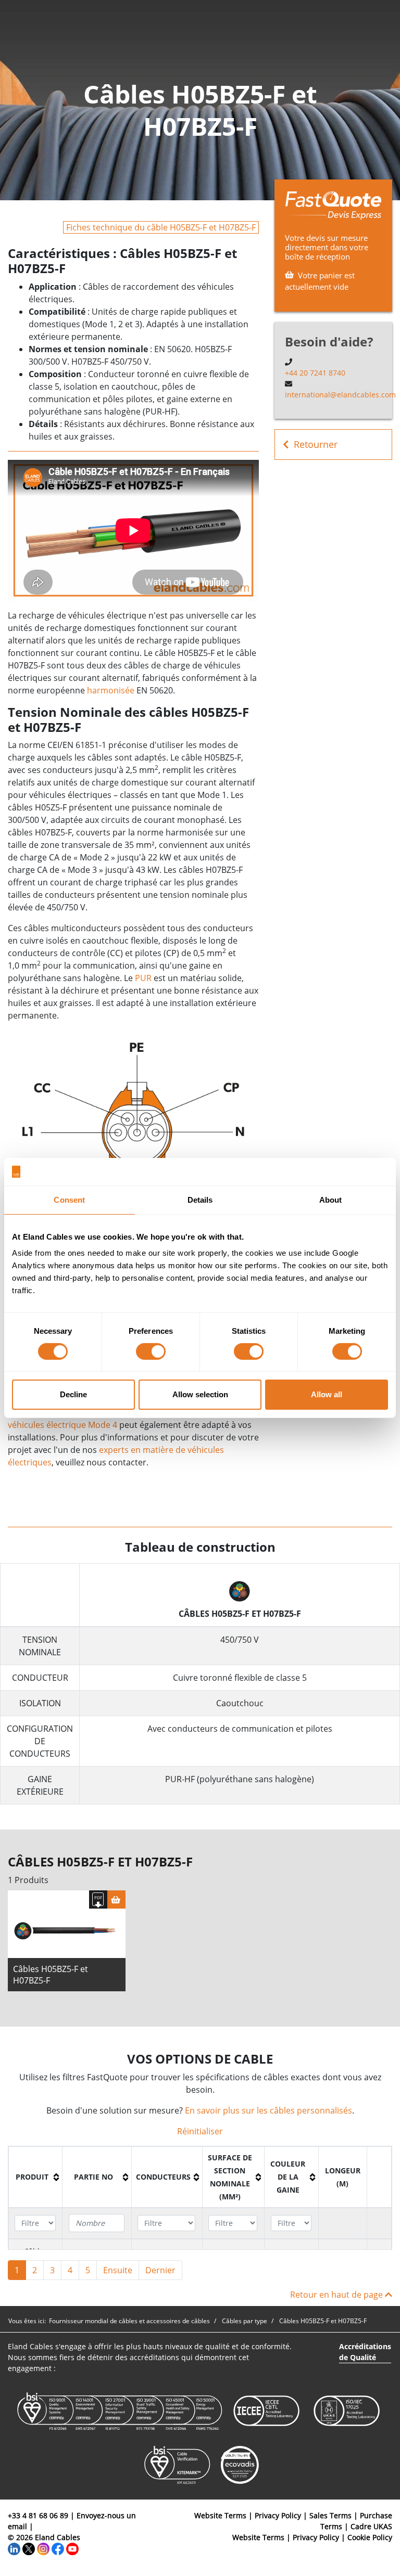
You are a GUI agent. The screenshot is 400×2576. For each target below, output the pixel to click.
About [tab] (331, 1199)
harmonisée (111, 690)
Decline (73, 1394)
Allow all (327, 1394)
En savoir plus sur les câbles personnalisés (268, 2110)
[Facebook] (58, 2548)
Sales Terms (330, 2515)
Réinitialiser (200, 2131)
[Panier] (116, 1899)
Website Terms (220, 2515)
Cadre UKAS (371, 2526)
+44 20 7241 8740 (315, 373)
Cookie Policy (370, 2537)
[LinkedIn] (14, 2548)
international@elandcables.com (340, 395)
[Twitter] (29, 2548)
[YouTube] (72, 2548)
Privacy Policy (278, 2515)
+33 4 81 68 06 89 (38, 2515)
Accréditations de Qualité (365, 2352)
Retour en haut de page (337, 2295)
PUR (143, 978)
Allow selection (200, 1394)
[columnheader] (36, 2177)
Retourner (316, 444)
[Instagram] (43, 2548)
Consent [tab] (69, 1199)
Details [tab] (200, 1199)
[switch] (151, 1351)
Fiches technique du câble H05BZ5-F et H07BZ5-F (161, 227)
